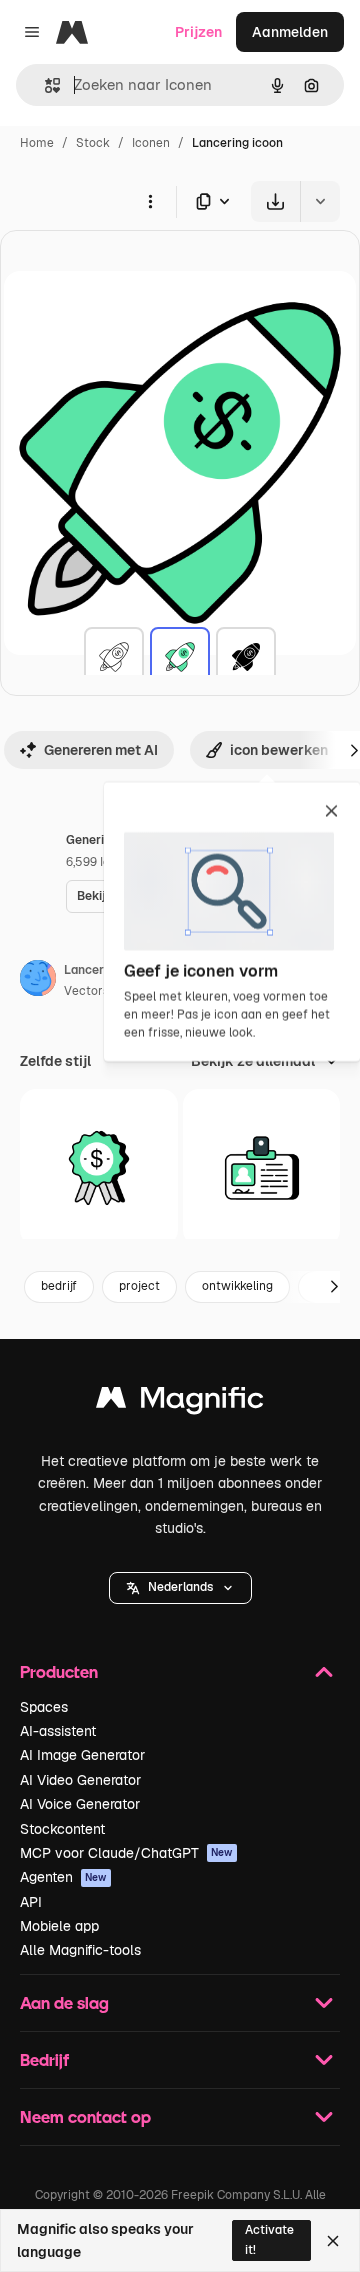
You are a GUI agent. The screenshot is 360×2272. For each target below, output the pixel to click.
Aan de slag (64, 2002)
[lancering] (114, 657)
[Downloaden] (275, 201)
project (139, 1286)
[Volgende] (334, 1287)
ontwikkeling (237, 1286)
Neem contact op (85, 2116)
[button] (180, 1588)
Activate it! (269, 2239)
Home (37, 143)
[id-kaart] (262, 1168)
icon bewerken (279, 750)
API (31, 1902)
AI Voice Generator (80, 1804)
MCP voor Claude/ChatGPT (126, 1853)
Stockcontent (62, 1829)
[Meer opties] (150, 201)
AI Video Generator (80, 1780)
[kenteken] (99, 1168)
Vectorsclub (98, 991)
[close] (331, 812)
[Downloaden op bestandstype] (214, 201)
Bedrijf (44, 2059)
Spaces (44, 1707)
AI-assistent (58, 1731)
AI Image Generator (82, 1755)
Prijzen (198, 32)
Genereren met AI (101, 750)
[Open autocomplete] (44, 85)
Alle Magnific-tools (80, 1950)
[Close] (333, 2241)
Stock (93, 143)
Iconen (151, 143)
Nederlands (180, 1587)
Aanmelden (290, 32)
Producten (59, 1671)
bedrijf (59, 1286)
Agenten (63, 1877)
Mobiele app (59, 1926)
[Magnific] (180, 1402)
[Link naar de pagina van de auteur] (38, 981)
